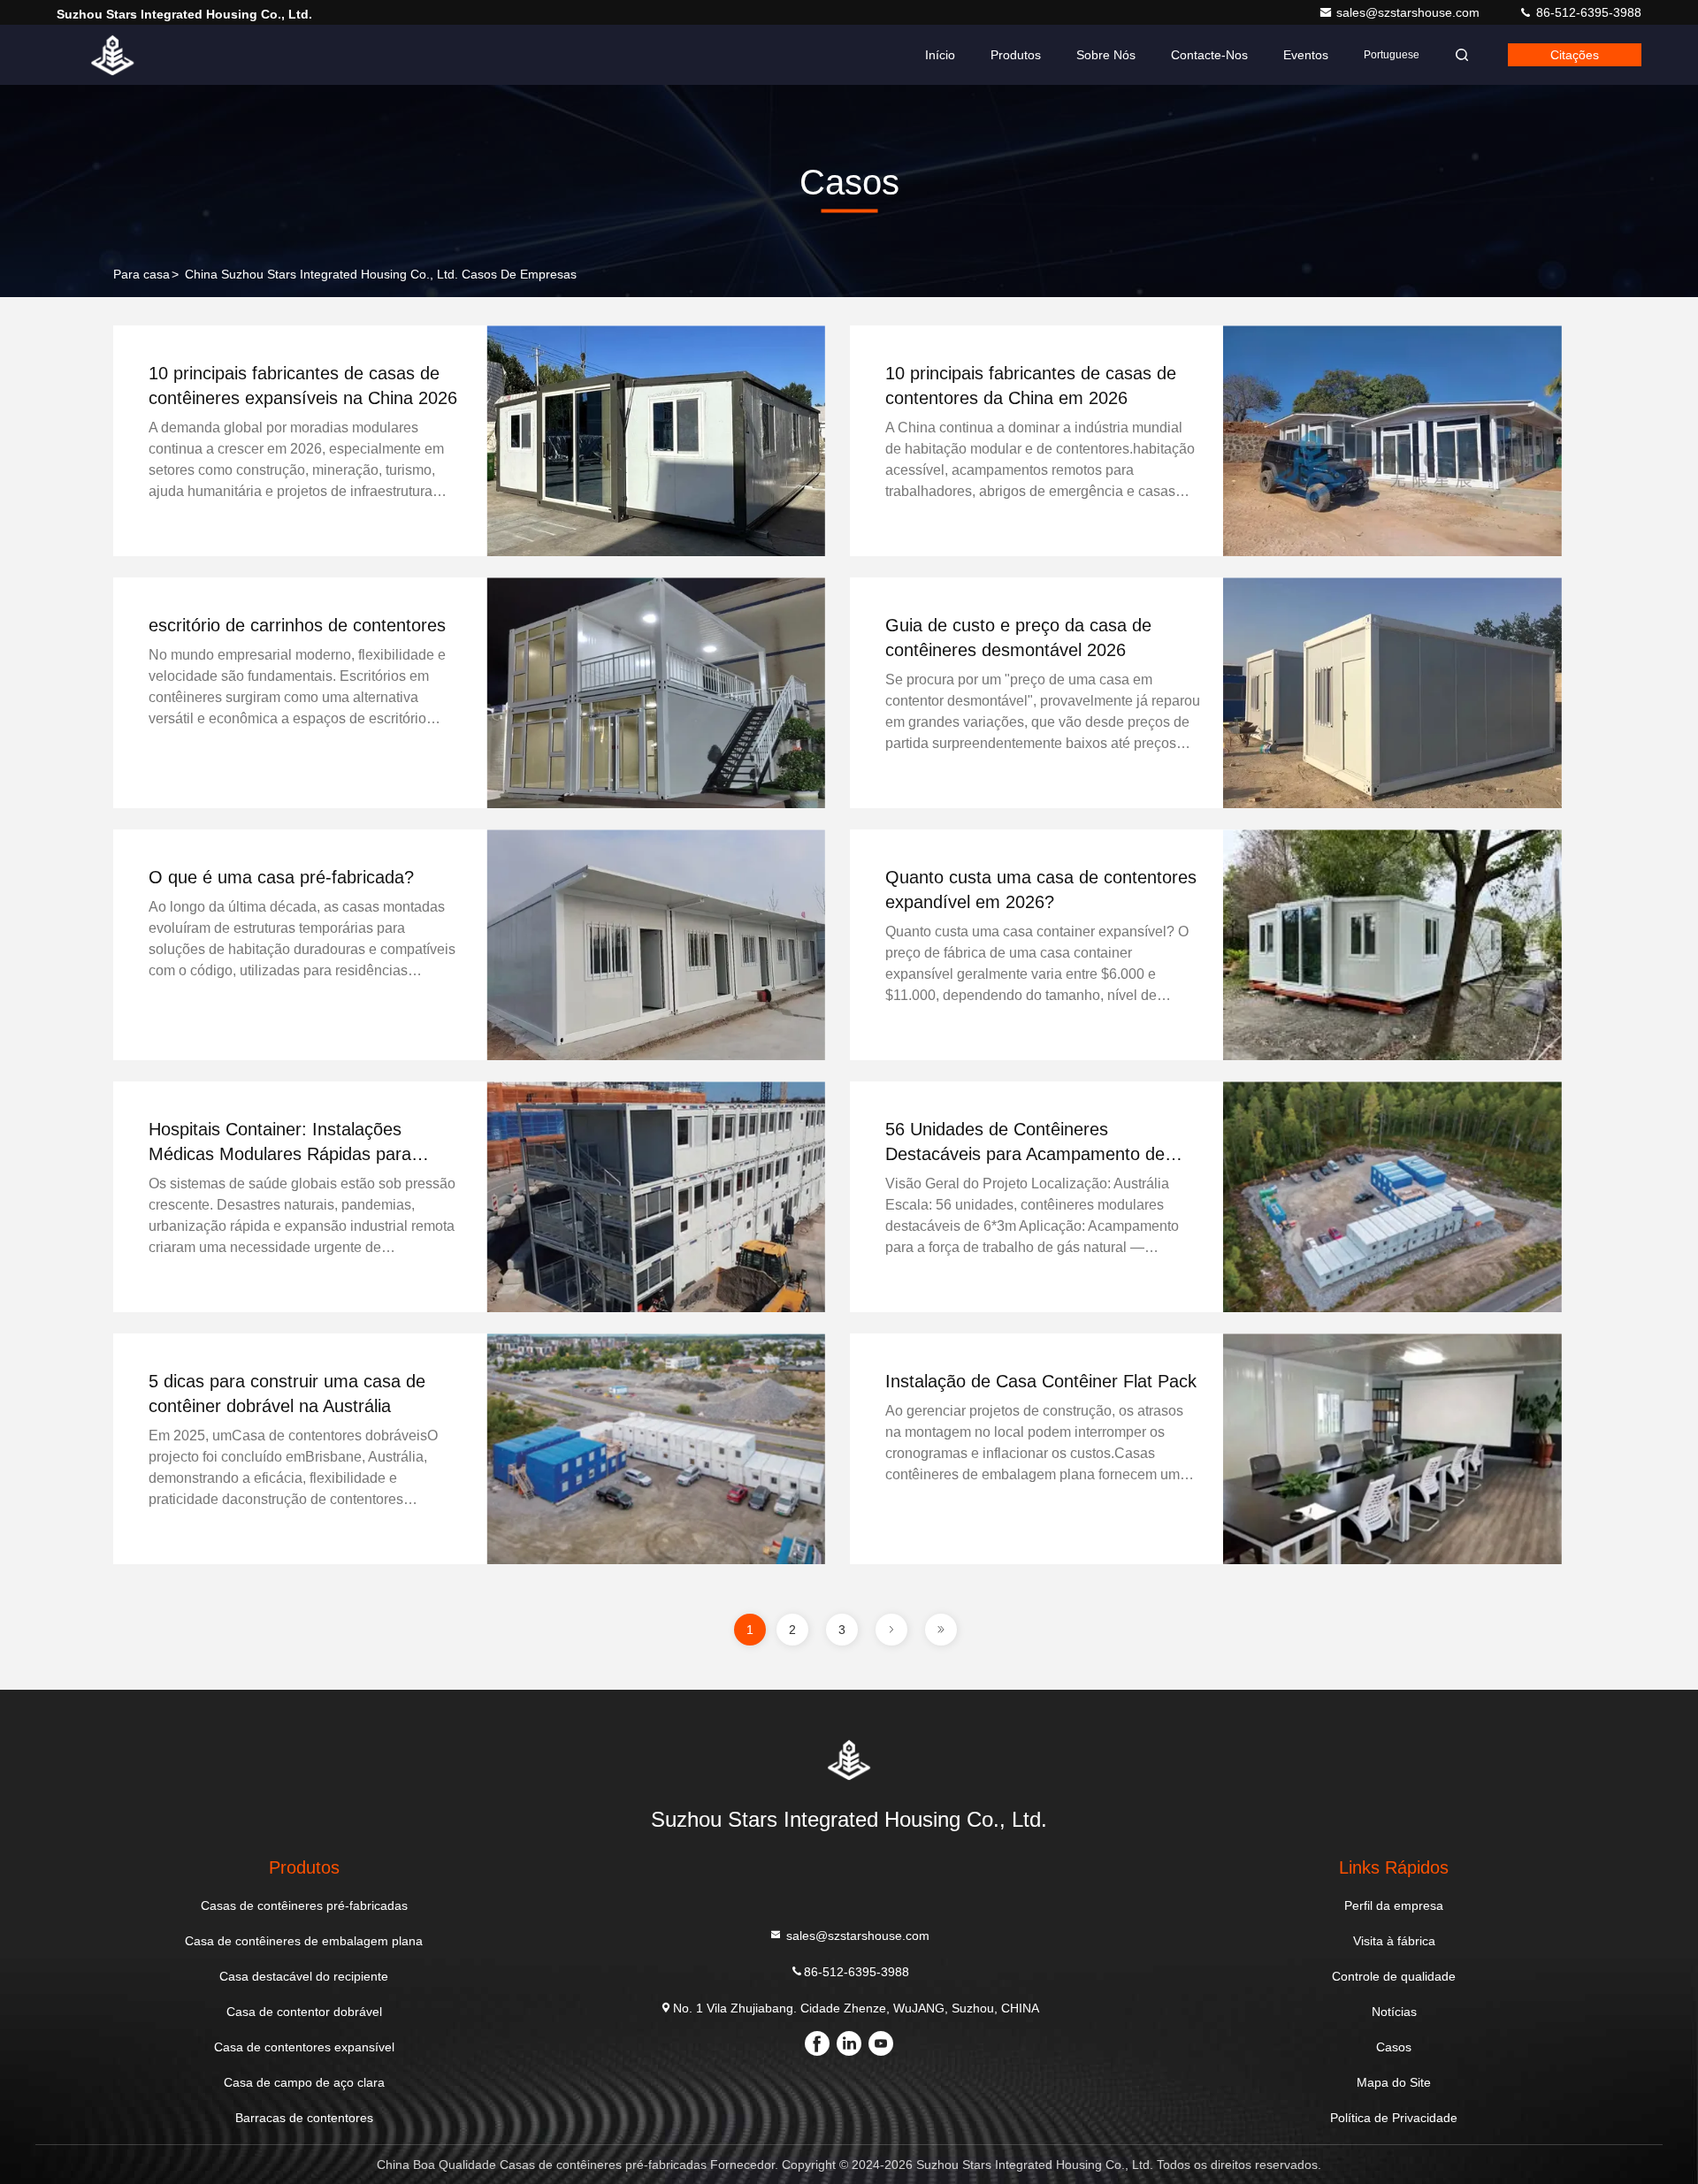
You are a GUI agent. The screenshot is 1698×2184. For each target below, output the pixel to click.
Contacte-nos (1209, 55)
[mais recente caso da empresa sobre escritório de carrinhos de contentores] (655, 693)
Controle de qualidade (1394, 1976)
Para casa (141, 274)
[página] (891, 1630)
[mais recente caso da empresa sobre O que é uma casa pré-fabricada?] (655, 945)
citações (1575, 55)
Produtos (1016, 55)
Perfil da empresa (1394, 1905)
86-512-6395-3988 (1587, 12)
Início (940, 55)
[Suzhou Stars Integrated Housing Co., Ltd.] (112, 55)
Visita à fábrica (1394, 1941)
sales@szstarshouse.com (1410, 12)
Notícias (1394, 2012)
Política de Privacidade (1394, 2118)
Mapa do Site (1394, 2082)
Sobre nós (1106, 55)
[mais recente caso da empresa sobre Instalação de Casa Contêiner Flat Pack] (1392, 1449)
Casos (1394, 2047)
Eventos (1306, 55)
